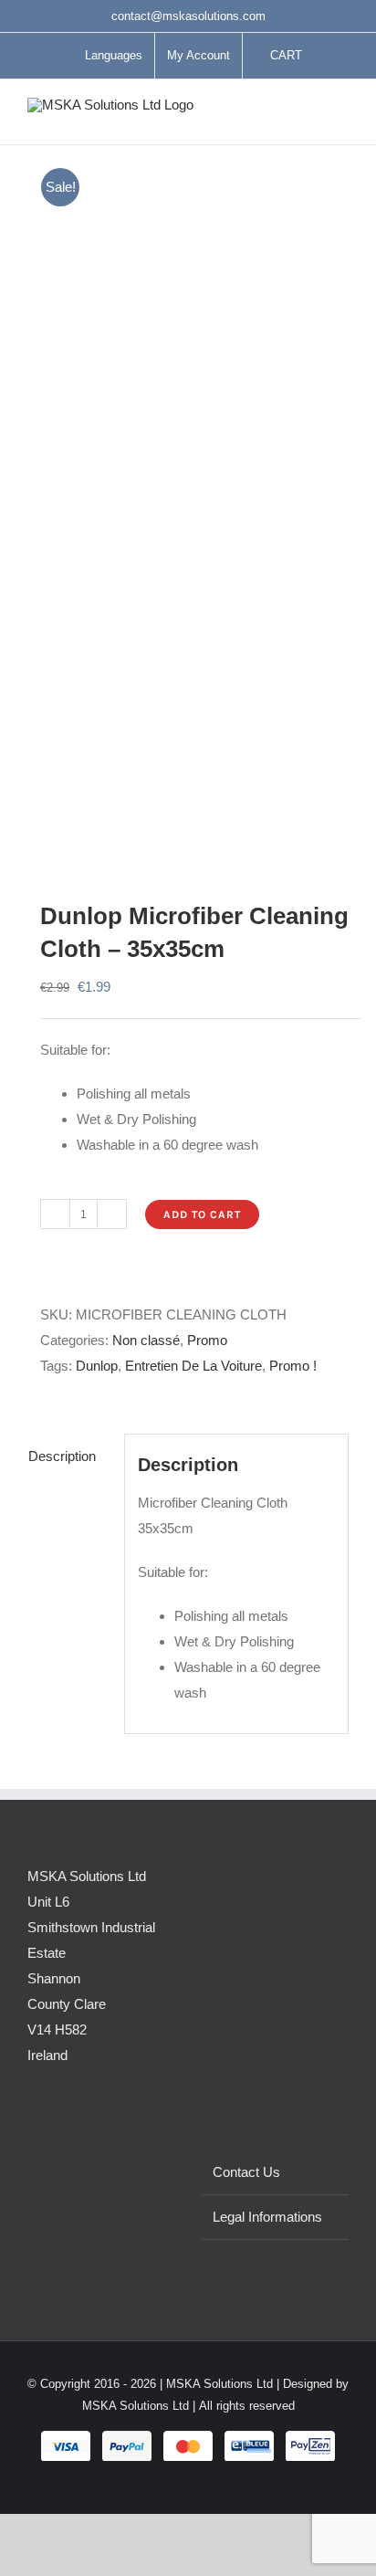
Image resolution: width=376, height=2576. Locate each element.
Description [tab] (62, 1456)
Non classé (146, 1340)
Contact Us (246, 2172)
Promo (207, 1340)
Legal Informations (267, 2217)
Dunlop (97, 1366)
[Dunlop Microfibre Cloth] (188, 502)
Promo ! (293, 1366)
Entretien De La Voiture (193, 1366)
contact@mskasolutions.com (188, 16)
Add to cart (202, 1214)
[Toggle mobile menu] (341, 116)
